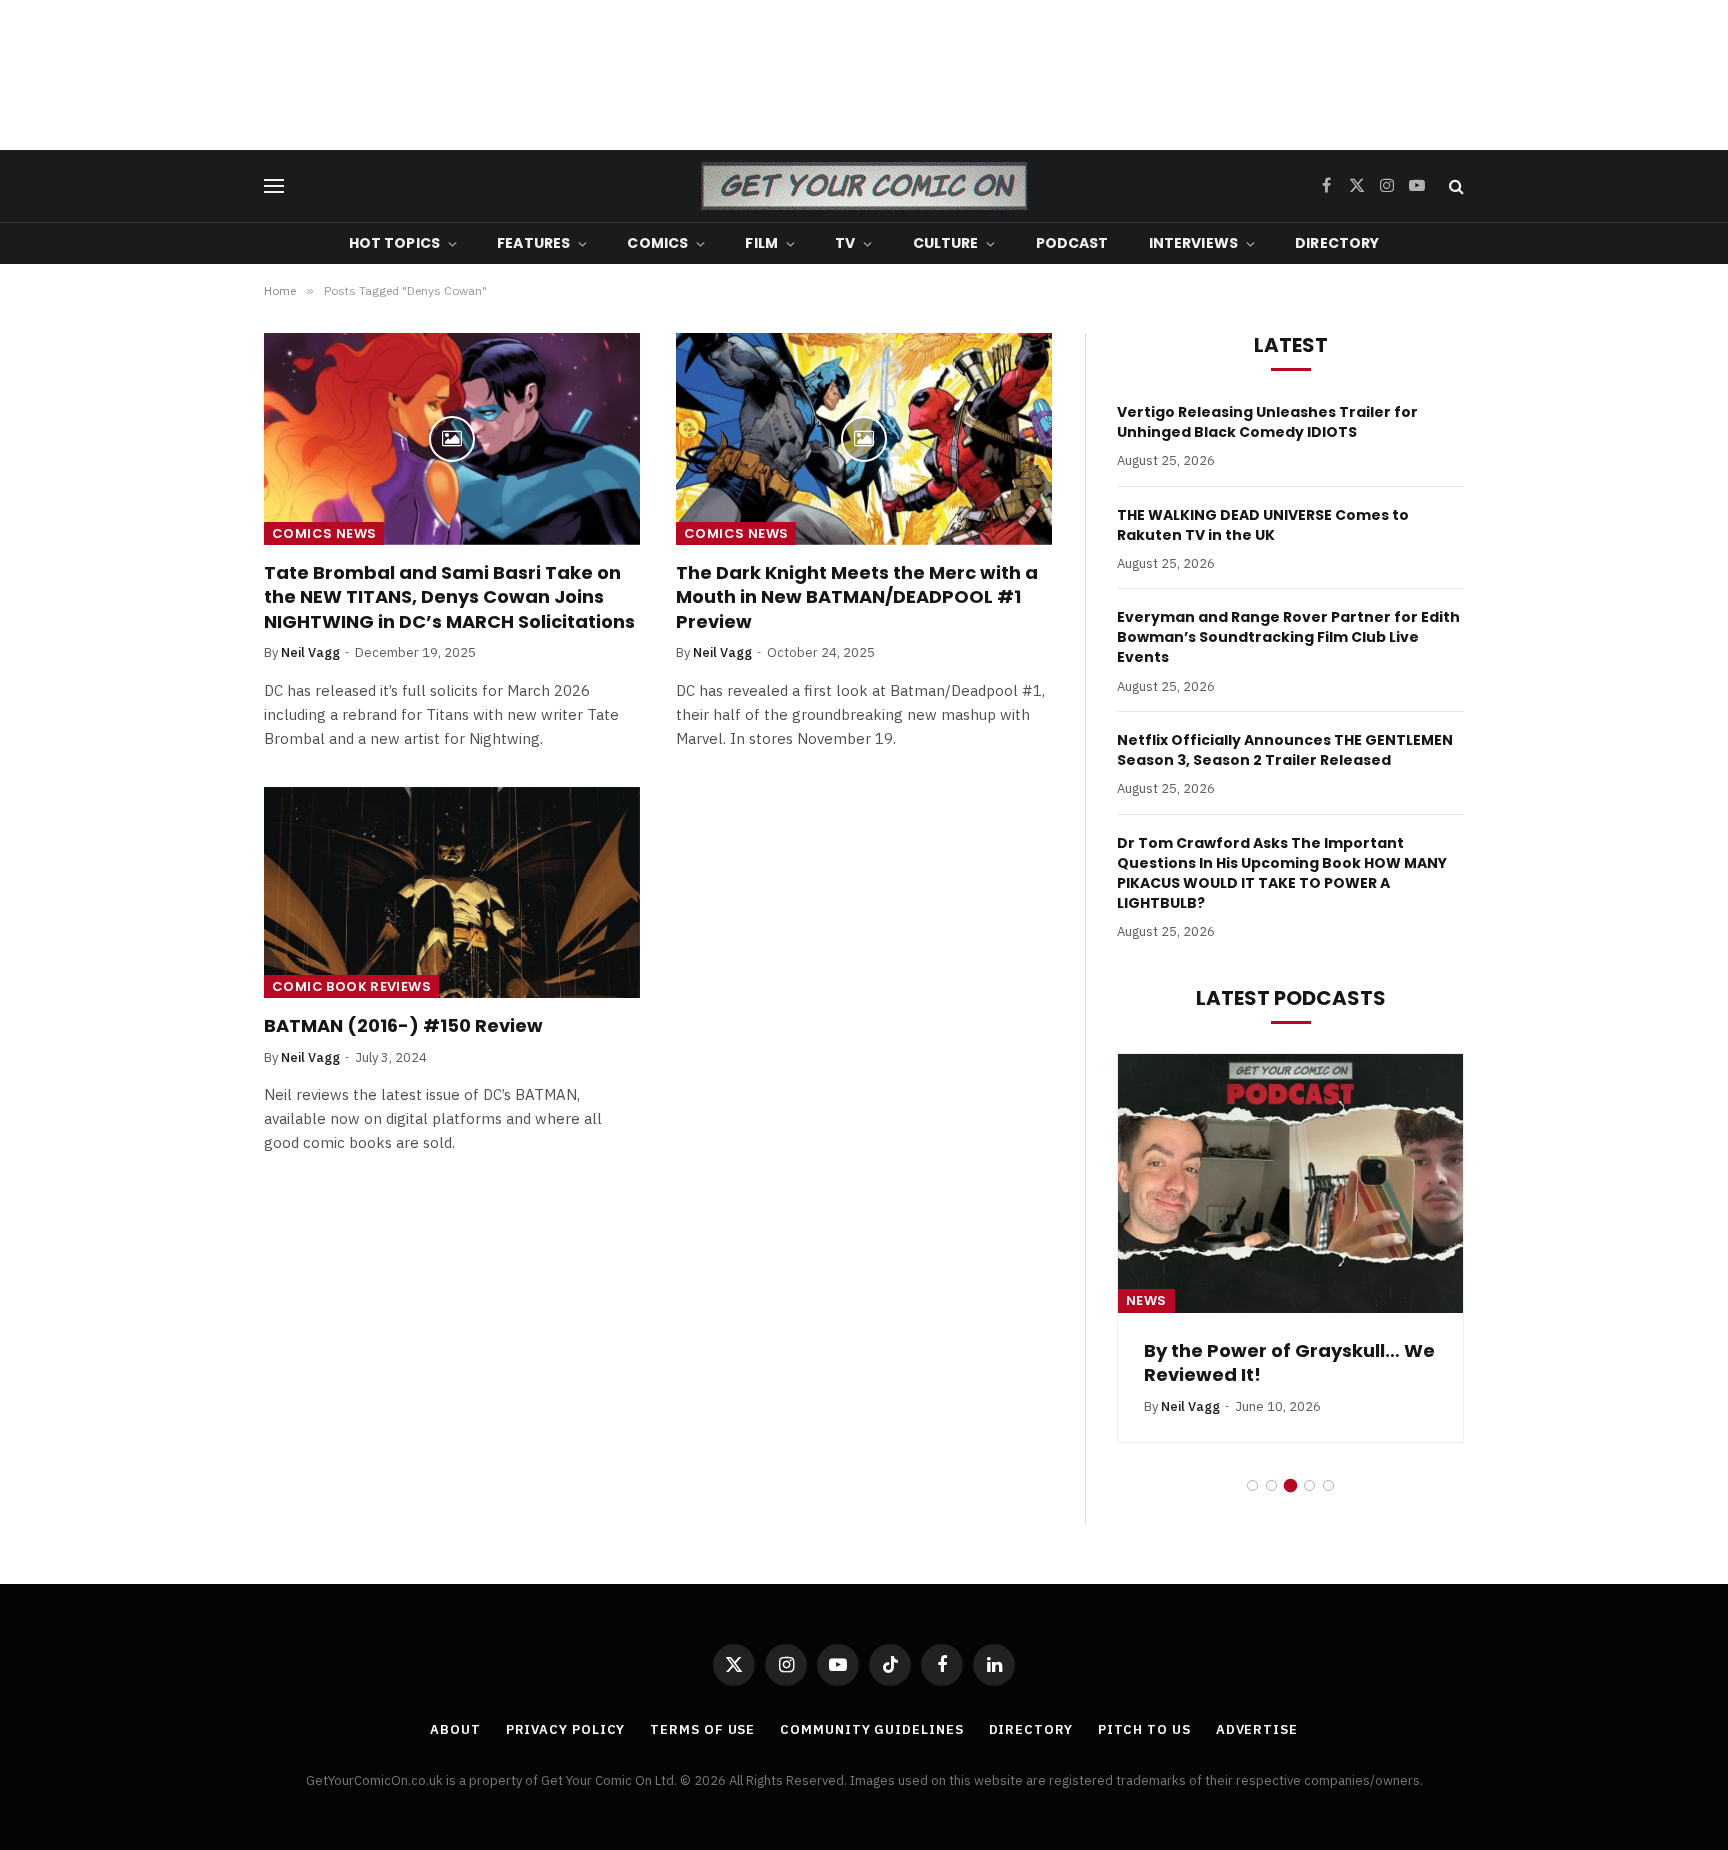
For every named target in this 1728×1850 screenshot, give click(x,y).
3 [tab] (1290, 1485)
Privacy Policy (566, 1729)
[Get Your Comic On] (864, 186)
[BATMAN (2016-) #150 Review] (452, 893)
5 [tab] (1328, 1485)
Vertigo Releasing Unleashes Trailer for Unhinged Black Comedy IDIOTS (1267, 422)
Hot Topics (394, 243)
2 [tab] (1271, 1485)
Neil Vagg (310, 652)
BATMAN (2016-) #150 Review (403, 1026)
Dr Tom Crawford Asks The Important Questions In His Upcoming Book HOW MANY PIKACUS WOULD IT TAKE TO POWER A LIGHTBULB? (1282, 873)
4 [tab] (1309, 1485)
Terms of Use (702, 1729)
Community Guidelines (871, 1729)
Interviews (1193, 243)
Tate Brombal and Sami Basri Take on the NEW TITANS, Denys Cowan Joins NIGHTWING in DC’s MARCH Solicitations (449, 597)
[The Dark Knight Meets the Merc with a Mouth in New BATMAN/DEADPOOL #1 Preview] (864, 439)
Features (533, 243)
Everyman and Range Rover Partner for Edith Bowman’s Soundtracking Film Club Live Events (1288, 637)
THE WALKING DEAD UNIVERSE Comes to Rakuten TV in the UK (1263, 525)
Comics (657, 243)
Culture (946, 243)
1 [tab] (1252, 1485)
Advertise (1257, 1729)
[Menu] (274, 186)
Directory (1337, 243)
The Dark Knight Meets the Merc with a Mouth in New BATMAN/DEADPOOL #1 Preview (857, 597)
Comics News (324, 533)
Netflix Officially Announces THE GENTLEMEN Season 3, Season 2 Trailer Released (1285, 750)
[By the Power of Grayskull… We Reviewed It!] (1290, 1183)
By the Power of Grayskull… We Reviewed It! (1289, 1363)
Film (761, 243)
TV (845, 243)
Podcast (1072, 243)
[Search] (1454, 186)
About (455, 1729)
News (1146, 1300)
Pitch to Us (1144, 1729)
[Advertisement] (864, 75)
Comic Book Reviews (351, 986)
